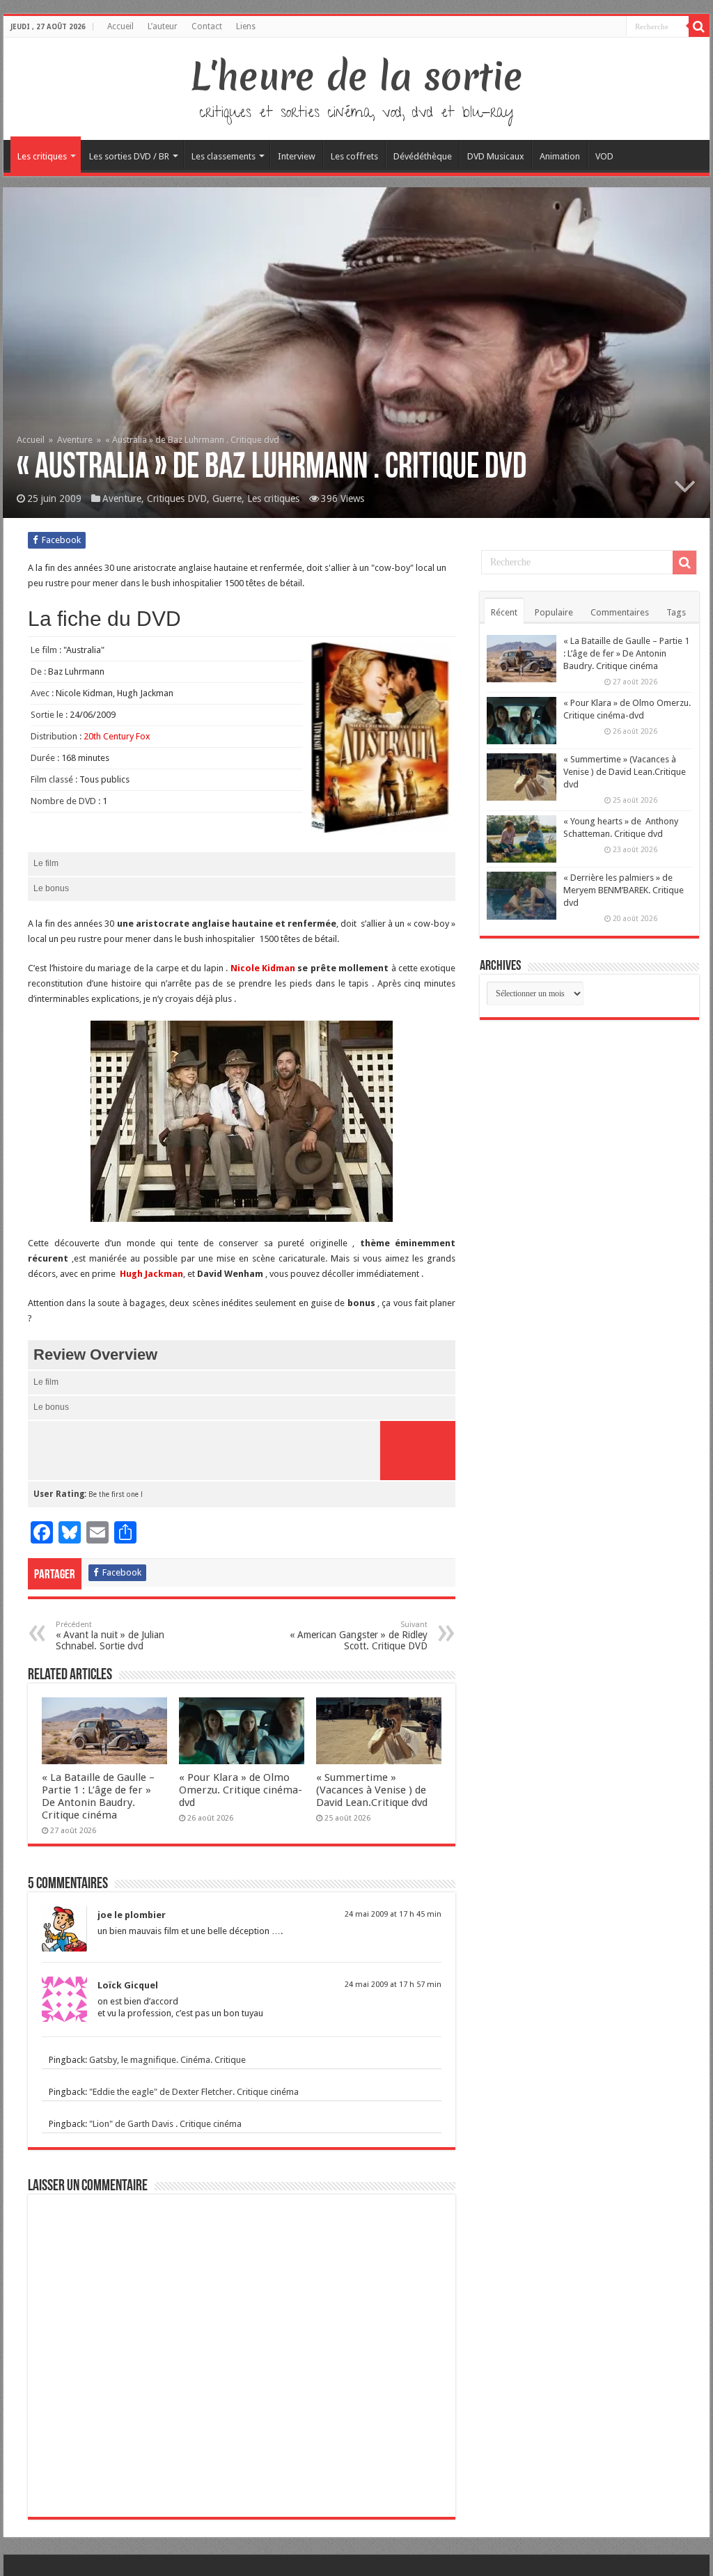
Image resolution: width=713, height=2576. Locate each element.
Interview (297, 156)
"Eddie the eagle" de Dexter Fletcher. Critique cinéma (194, 2092)
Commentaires (620, 612)
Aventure (75, 440)
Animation (560, 156)
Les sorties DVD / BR (129, 156)
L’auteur (163, 26)
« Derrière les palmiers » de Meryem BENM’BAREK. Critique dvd (624, 890)
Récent (504, 612)
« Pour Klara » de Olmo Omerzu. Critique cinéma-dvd (241, 1790)
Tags (676, 612)
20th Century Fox (117, 736)
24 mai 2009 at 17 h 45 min (393, 1914)
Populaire (554, 612)
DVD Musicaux (496, 156)
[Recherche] (699, 26)
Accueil (120, 26)
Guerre (227, 498)
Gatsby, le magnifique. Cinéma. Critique (167, 2060)
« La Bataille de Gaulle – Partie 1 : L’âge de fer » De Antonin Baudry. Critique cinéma (98, 1796)
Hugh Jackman (151, 1274)
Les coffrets (354, 156)
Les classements (224, 156)
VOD (604, 156)
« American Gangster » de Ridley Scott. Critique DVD (359, 1636)
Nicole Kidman (263, 968)
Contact (207, 26)
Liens (246, 26)
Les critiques (42, 156)
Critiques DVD (177, 498)
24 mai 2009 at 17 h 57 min (393, 1985)
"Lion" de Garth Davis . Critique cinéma (165, 2124)
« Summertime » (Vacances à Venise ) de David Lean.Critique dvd (372, 1790)
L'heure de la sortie (357, 77)
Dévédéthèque (423, 156)
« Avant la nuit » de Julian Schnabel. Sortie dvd (110, 1636)
